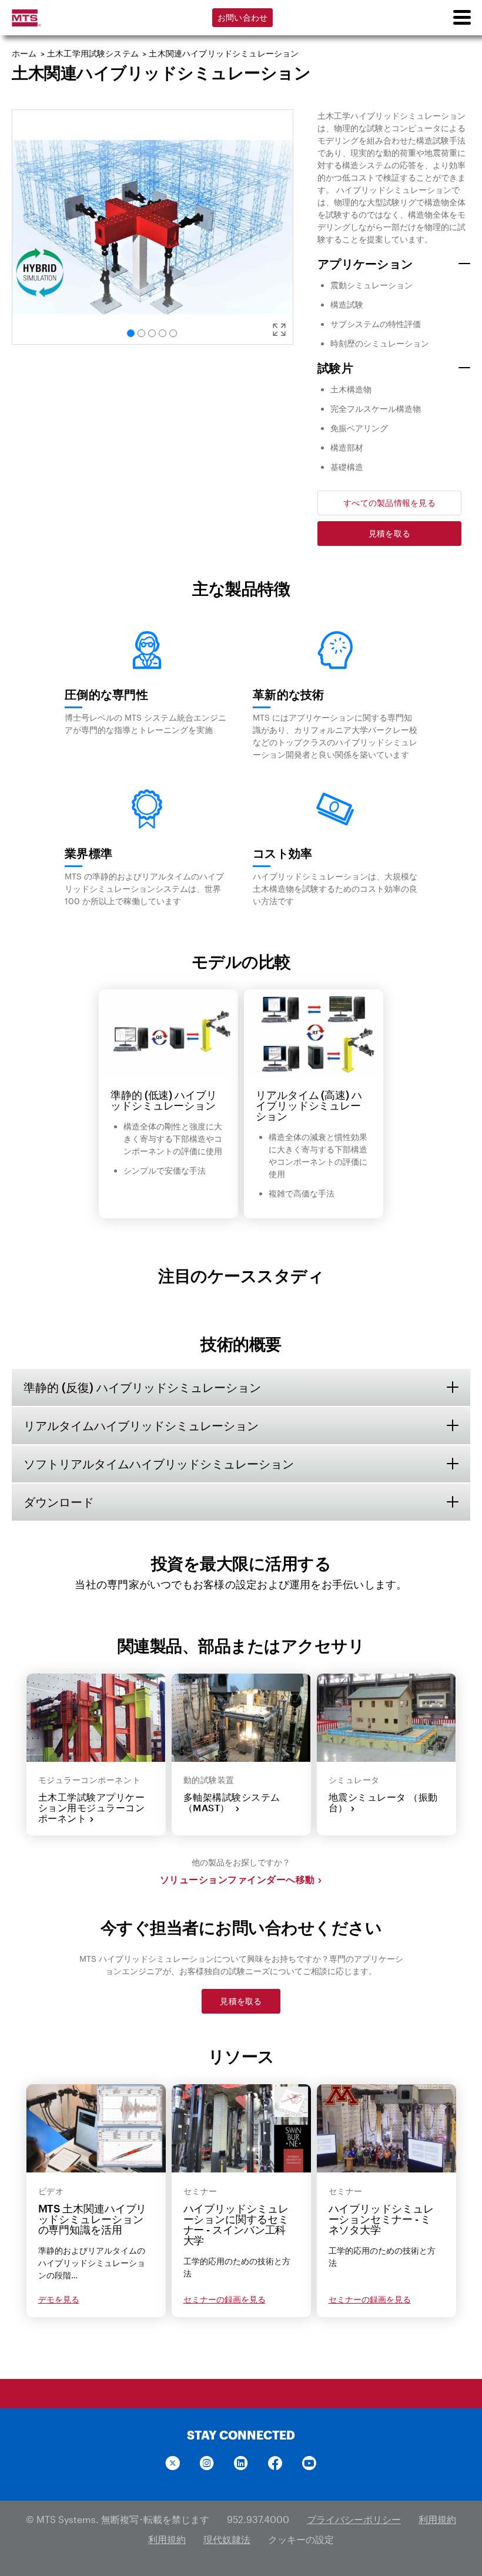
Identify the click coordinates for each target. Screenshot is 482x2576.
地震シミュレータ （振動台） (383, 1802)
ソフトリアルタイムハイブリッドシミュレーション (159, 1464)
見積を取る (389, 533)
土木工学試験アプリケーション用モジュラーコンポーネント (92, 1808)
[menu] (461, 18)
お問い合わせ (243, 17)
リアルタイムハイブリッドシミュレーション (141, 1425)
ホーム (24, 53)
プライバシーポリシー (354, 2519)
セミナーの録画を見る (225, 2299)
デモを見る (59, 2299)
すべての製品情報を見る (389, 503)
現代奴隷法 (227, 2539)
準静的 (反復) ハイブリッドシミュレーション (142, 1387)
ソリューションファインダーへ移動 (237, 1879)
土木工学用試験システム (93, 53)
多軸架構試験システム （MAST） (232, 1802)
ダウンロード (59, 1502)
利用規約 (437, 2519)
